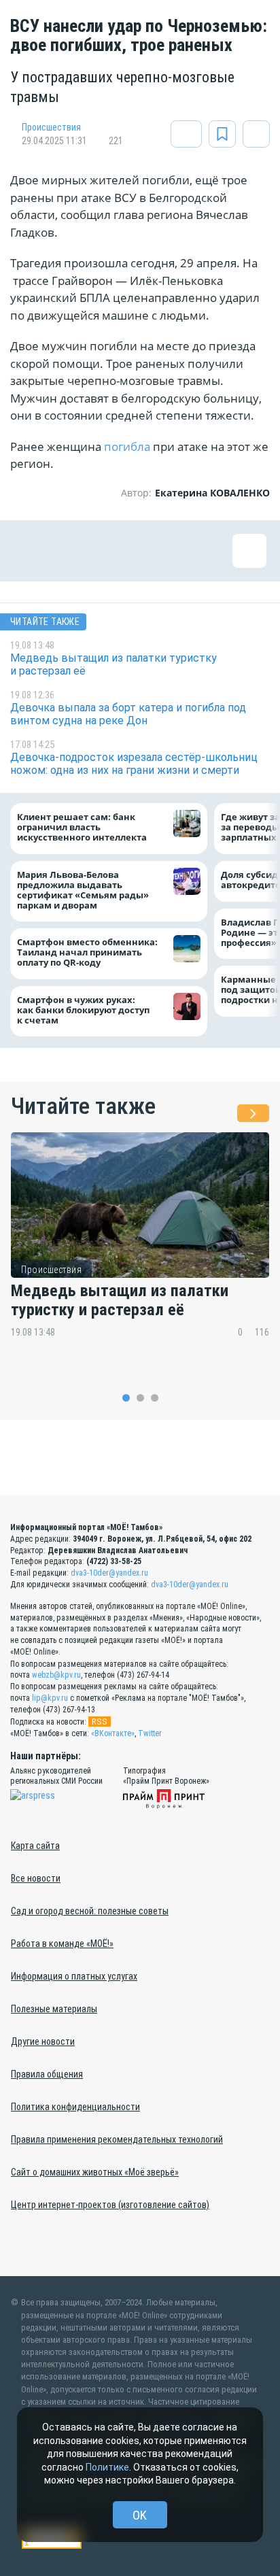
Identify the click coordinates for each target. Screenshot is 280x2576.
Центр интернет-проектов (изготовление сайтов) (110, 2205)
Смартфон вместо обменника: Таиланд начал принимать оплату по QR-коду (87, 953)
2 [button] (140, 1398)
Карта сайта (35, 1846)
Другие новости (43, 2041)
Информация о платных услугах (74, 1976)
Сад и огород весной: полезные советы (90, 1911)
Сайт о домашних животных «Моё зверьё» (95, 2172)
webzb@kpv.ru (56, 1675)
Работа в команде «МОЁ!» (62, 1944)
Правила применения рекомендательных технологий (117, 2139)
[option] (140, 1245)
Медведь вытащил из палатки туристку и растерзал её (120, 1301)
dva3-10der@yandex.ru (109, 1573)
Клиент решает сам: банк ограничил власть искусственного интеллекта (82, 828)
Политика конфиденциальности (75, 2107)
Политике (107, 2467)
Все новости (36, 1878)
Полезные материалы (54, 2009)
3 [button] (155, 1398)
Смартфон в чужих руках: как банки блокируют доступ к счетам (83, 1010)
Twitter (150, 1733)
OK (140, 2515)
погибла (128, 446)
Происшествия (51, 127)
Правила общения (47, 2074)
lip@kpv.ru (50, 1698)
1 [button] (126, 1398)
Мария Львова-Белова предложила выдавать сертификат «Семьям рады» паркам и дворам (83, 890)
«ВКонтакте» (113, 1733)
